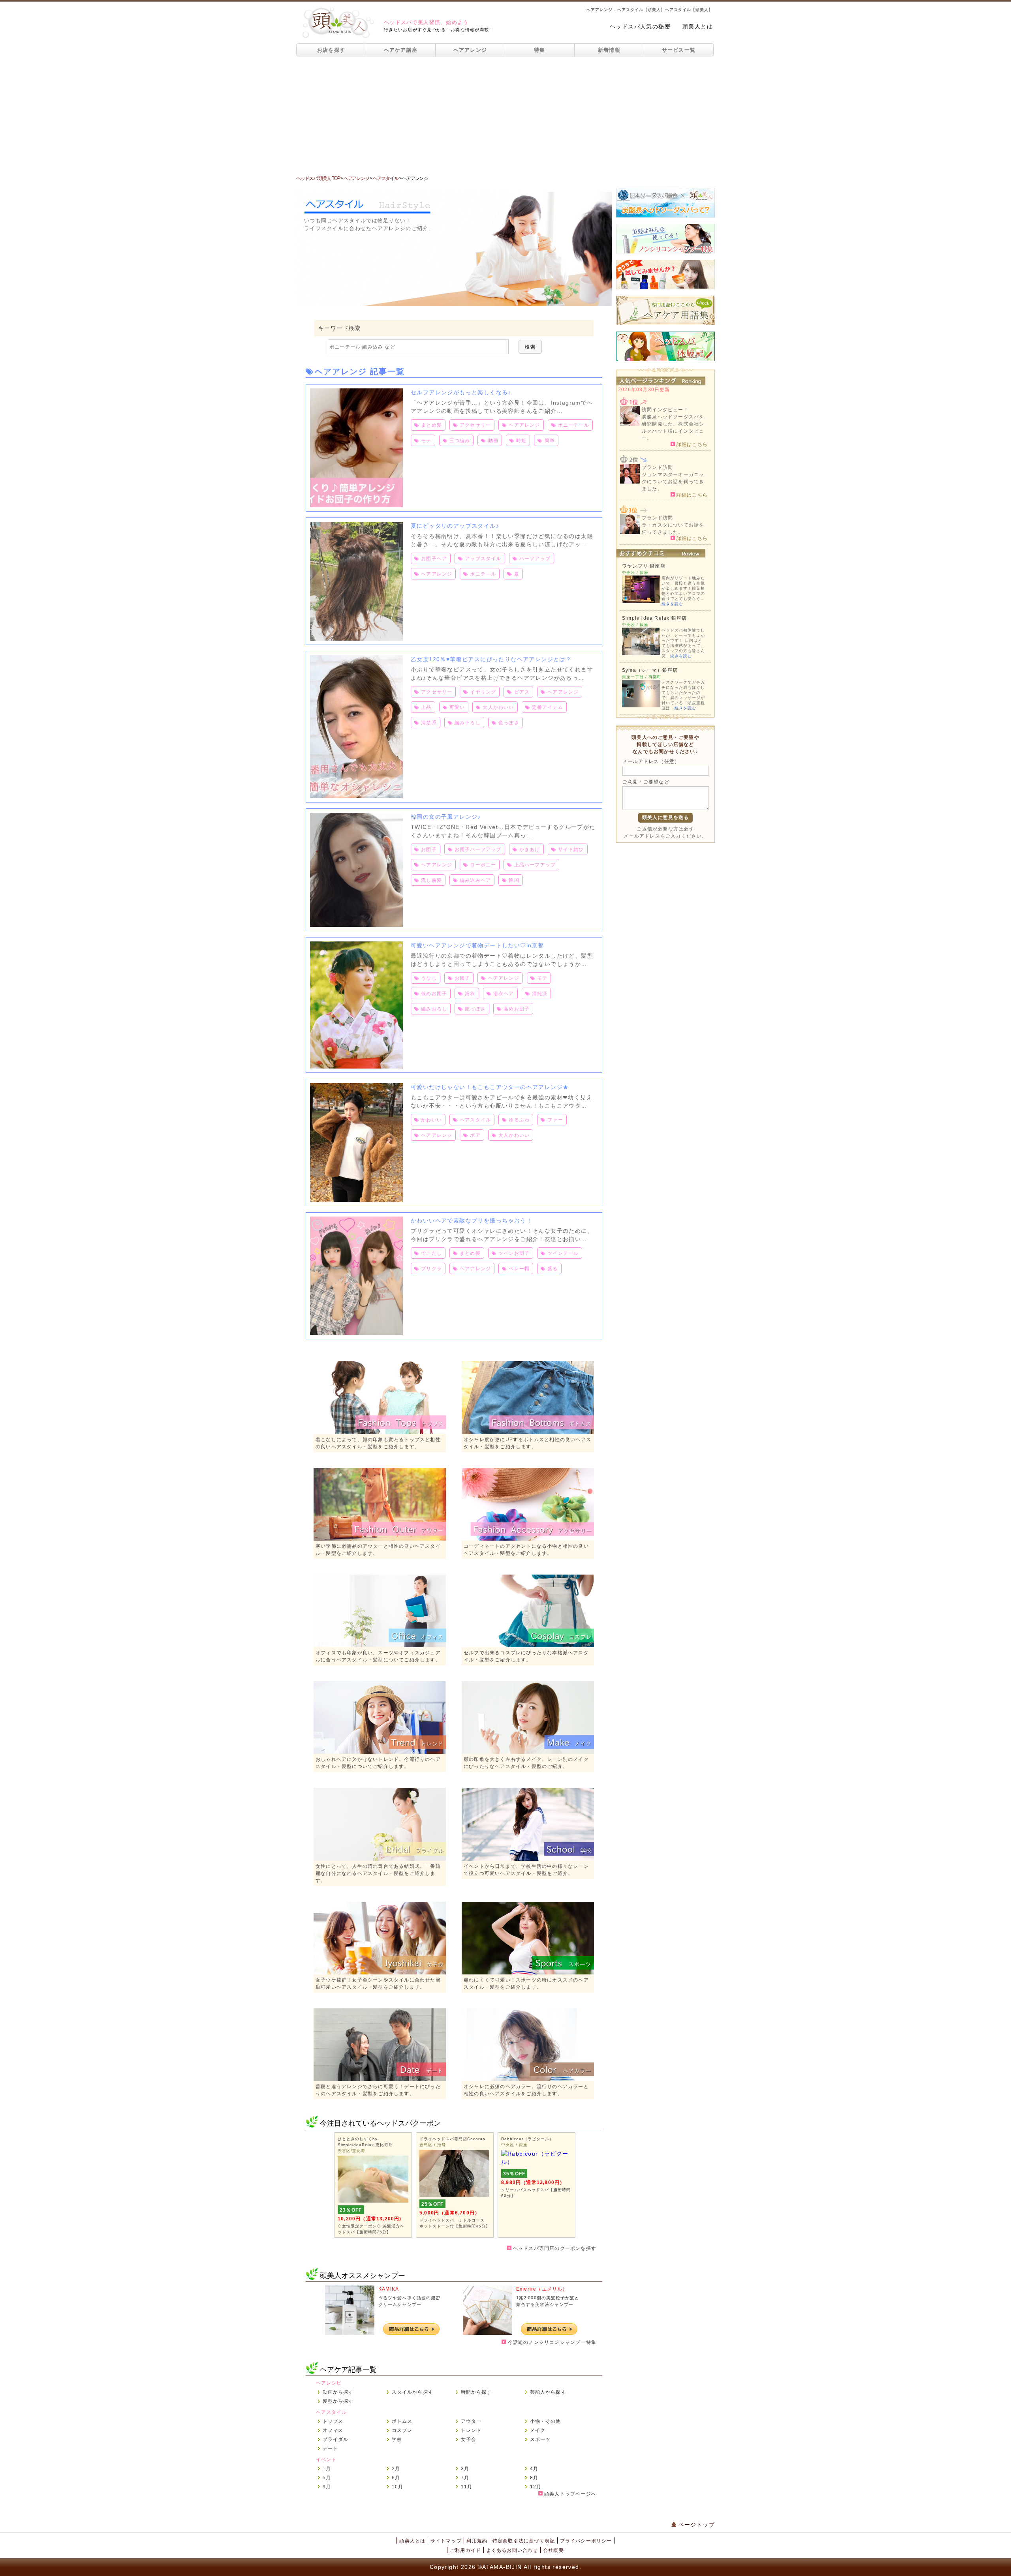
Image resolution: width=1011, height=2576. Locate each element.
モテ (426, 441)
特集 (540, 50)
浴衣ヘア (504, 994)
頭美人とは (698, 26)
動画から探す (338, 2392)
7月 (465, 2478)
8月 (534, 2478)
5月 (327, 2478)
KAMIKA (389, 2289)
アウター (471, 2421)
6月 (396, 2478)
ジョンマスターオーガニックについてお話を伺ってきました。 (673, 482)
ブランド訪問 (657, 467)
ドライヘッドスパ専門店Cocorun (452, 2139)
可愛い (457, 707)
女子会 (469, 2439)
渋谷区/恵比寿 (351, 2151)
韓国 (514, 880)
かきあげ (530, 849)
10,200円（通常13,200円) (370, 2219)
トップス (333, 2421)
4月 (534, 2469)
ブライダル (336, 2439)
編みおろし (434, 1009)
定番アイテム (548, 707)
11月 (467, 2487)
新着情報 (609, 50)
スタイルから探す (413, 2392)
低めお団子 (434, 994)
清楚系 (429, 723)
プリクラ (431, 1269)
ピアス (522, 692)
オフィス (333, 2430)
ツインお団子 (514, 1253)
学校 (397, 2439)
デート (331, 2449)
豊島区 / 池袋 (433, 2145)
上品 (426, 707)
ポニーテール (574, 425)
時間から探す (476, 2392)
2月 (396, 2469)
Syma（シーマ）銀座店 (650, 670)
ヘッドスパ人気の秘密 (640, 26)
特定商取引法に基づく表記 (524, 2541)
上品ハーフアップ (535, 865)
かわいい (431, 1120)
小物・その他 (546, 2421)
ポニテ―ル (483, 574)
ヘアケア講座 (401, 50)
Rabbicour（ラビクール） (527, 2139)
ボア (475, 1135)
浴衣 (470, 994)
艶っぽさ (475, 1009)
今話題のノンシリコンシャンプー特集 (551, 2342)
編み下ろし (468, 723)
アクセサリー (475, 425)
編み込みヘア (475, 880)
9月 (327, 2487)
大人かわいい (498, 707)
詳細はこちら (691, 444)
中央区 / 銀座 (514, 2145)
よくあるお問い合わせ (512, 2550)
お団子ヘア (434, 559)
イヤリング (483, 692)
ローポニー (483, 865)
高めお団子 (517, 1009)
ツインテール (563, 1253)
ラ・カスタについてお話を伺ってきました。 (673, 529)
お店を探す (331, 50)
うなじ (429, 978)
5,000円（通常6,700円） (450, 2213)
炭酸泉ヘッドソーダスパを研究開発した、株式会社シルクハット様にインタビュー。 (673, 427)
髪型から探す (338, 2401)
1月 (327, 2469)
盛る (552, 1269)
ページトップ (695, 2525)
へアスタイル (475, 1120)
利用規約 (477, 2541)
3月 (465, 2469)
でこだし (431, 1253)
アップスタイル (483, 559)
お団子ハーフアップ (478, 849)
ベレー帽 (519, 1269)
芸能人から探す (548, 2392)
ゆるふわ (519, 1120)
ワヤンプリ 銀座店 (644, 566)
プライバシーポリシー (586, 2541)
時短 (521, 441)
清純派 (540, 994)
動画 (493, 441)
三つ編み (460, 441)
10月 (398, 2487)
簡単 (550, 441)
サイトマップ (446, 2541)
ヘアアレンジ (470, 50)
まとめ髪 (431, 425)
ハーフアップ (535, 559)
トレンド (471, 2430)
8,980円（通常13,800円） (533, 2182)
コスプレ (402, 2430)
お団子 (429, 849)
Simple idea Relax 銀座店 (654, 618)
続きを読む (672, 604)
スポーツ (540, 2439)
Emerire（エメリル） (542, 2289)
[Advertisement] (505, 116)
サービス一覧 (679, 50)
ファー (555, 1120)
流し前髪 (431, 880)
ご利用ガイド (465, 2550)
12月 (536, 2487)
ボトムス (402, 2421)
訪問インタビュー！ (665, 410)
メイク (538, 2430)
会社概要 (553, 2550)
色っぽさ (509, 723)
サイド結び (571, 849)
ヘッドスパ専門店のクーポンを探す (554, 2248)
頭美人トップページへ (569, 2494)
